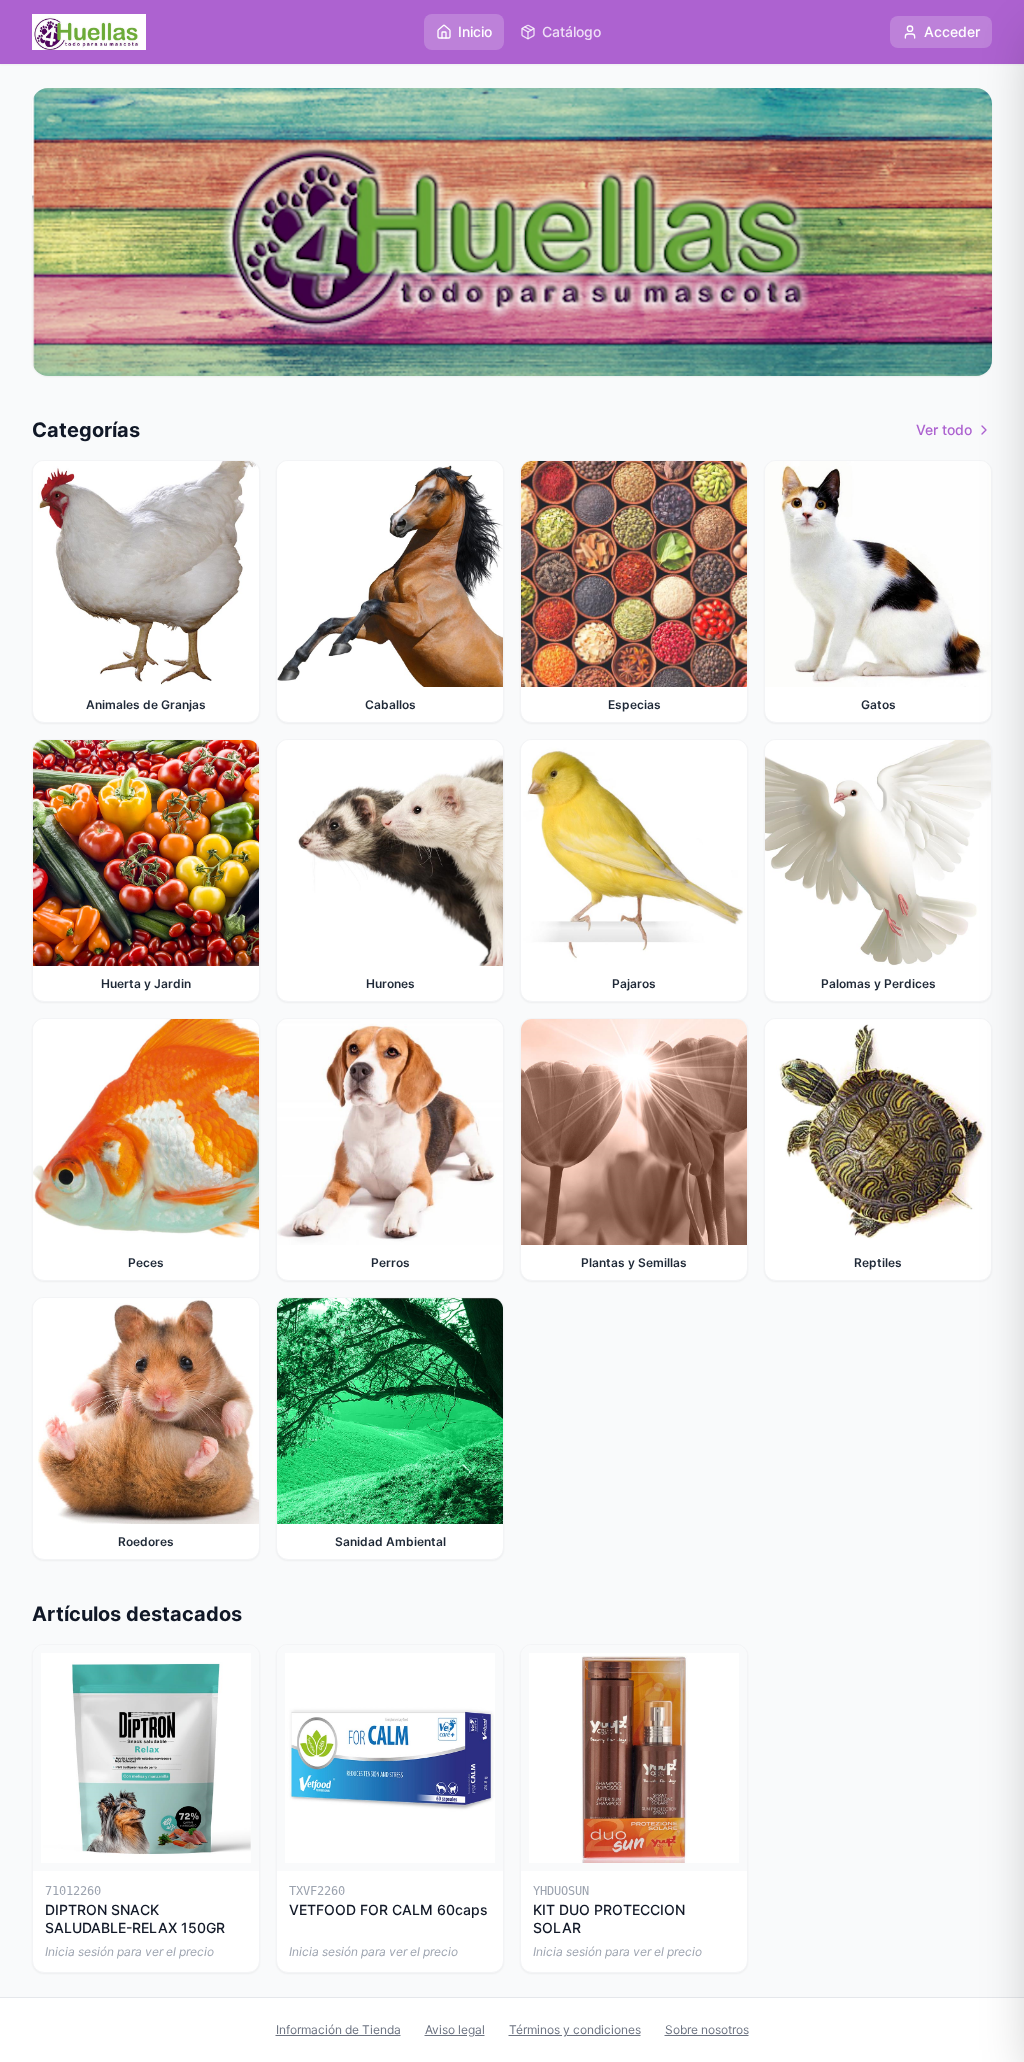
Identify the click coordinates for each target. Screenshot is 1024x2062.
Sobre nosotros (707, 2029)
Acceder (952, 31)
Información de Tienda (338, 2029)
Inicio (475, 31)
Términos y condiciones (575, 2029)
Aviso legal (455, 2029)
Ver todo (944, 429)
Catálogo (571, 31)
